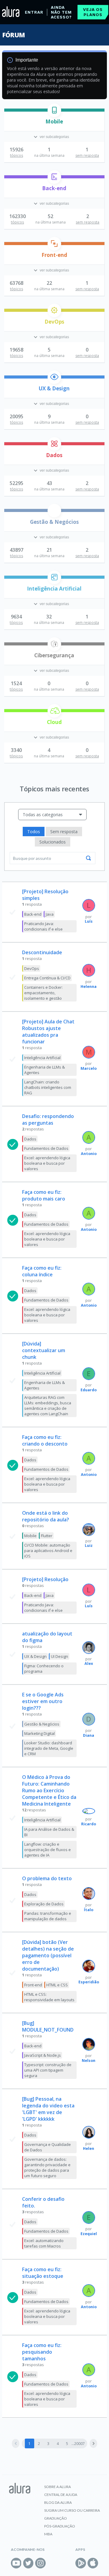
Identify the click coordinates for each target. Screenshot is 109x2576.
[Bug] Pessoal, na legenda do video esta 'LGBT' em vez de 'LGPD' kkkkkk (48, 2109)
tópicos (17, 155)
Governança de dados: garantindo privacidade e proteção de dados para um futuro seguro (47, 2167)
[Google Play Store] (81, 2563)
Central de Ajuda (61, 2495)
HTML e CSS (57, 1985)
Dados (54, 455)
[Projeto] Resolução (45, 1579)
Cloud (54, 722)
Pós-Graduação (60, 2526)
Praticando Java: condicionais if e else (43, 926)
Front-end (54, 255)
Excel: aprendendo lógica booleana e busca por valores (47, 1163)
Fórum (13, 35)
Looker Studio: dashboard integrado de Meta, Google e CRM (49, 1748)
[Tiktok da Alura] (53, 2563)
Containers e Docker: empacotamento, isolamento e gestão (43, 993)
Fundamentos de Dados (46, 1148)
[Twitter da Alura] (28, 2563)
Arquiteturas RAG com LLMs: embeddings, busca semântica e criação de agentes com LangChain (48, 1406)
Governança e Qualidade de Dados (48, 2147)
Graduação (56, 2518)
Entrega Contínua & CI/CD (47, 978)
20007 (79, 2444)
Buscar (88, 858)
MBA (48, 2534)
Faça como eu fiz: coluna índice (42, 1271)
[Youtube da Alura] (16, 2563)
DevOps (54, 322)
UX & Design (54, 388)
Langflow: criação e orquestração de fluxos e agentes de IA (48, 1850)
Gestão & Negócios (54, 522)
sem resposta (87, 155)
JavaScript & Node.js (43, 2055)
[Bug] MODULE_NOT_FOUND (48, 2026)
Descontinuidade (42, 952)
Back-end (54, 188)
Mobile (54, 121)
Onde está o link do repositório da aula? (46, 1516)
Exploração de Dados (44, 1904)
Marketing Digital (40, 1733)
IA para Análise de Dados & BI (49, 1832)
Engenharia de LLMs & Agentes (45, 1070)
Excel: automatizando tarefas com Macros (44, 2243)
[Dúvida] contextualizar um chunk (44, 1350)
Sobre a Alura (58, 2487)
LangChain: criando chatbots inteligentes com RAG (48, 1087)
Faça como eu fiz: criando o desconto (45, 1440)
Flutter (47, 1536)
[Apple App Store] (93, 2563)
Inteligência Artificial (54, 589)
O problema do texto (47, 1878)
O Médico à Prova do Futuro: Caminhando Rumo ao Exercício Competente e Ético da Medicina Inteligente (49, 1790)
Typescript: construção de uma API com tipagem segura (48, 2070)
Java (50, 914)
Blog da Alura (58, 2502)
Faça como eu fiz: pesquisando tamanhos (42, 2352)
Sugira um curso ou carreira (72, 2510)
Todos (34, 832)
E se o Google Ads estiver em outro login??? (43, 1701)
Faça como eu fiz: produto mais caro (44, 1195)
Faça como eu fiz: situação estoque (43, 2273)
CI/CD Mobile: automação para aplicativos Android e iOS (48, 1551)
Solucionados (53, 842)
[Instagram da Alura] (40, 2563)
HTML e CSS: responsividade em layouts (49, 1997)
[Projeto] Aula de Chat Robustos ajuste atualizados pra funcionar (48, 1032)
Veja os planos (93, 12)
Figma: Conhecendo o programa (44, 1669)
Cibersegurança (54, 655)
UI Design (59, 1656)
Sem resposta (64, 832)
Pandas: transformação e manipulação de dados (48, 1916)
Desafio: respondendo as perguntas (48, 1120)
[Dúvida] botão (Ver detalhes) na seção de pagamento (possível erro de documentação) (48, 1955)
